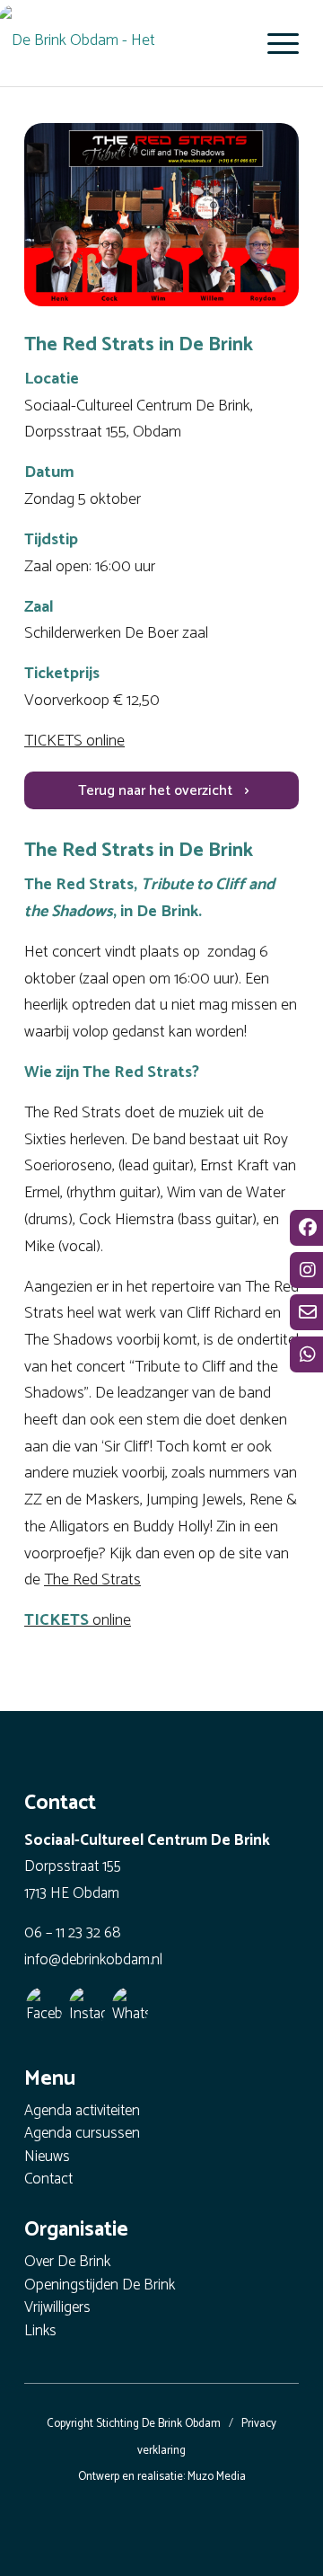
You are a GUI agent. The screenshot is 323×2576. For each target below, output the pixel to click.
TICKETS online (74, 741)
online (78, 1620)
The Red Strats (92, 1580)
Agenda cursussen (82, 2135)
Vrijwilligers (57, 2309)
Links (40, 2332)
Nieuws (47, 2158)
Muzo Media (217, 2477)
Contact (48, 2180)
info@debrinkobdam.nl (93, 1960)
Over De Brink (67, 2263)
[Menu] (274, 43)
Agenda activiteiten (82, 2112)
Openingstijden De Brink (100, 2286)
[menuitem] (274, 43)
